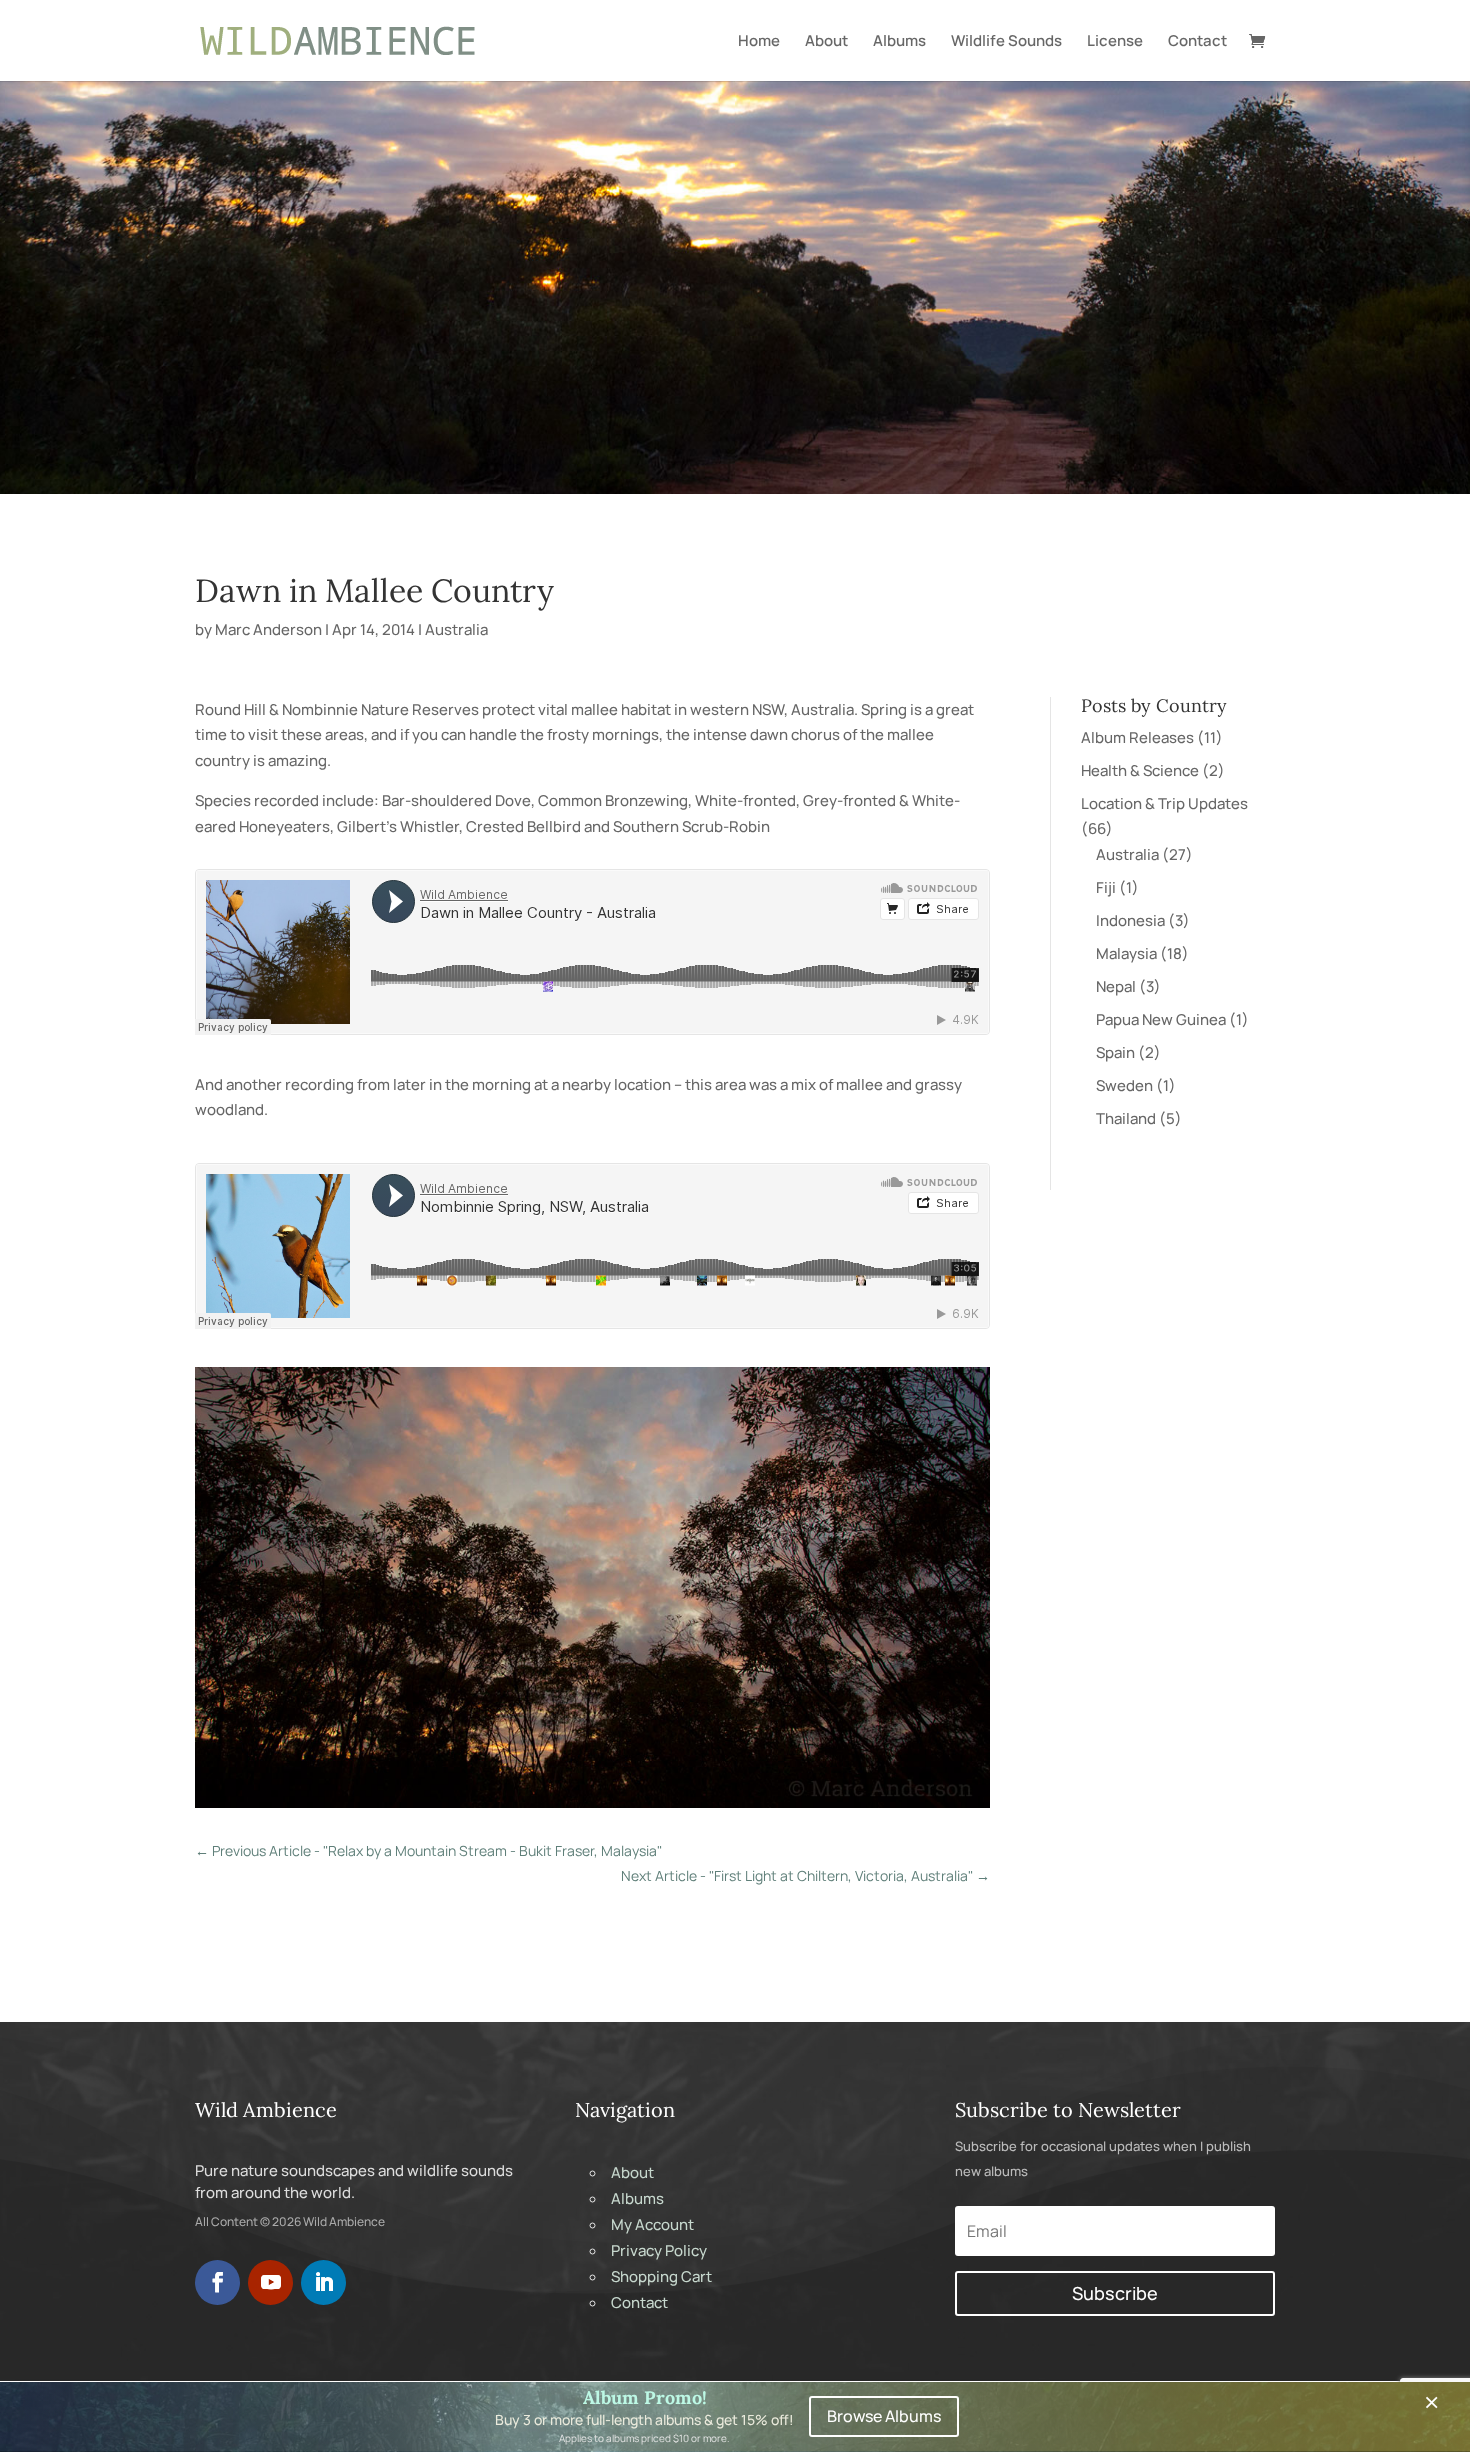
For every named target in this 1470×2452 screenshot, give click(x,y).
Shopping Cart (661, 2276)
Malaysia (1126, 953)
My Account (652, 2224)
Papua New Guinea (1161, 1019)
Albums (899, 42)
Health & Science (1140, 770)
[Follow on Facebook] (217, 2282)
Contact (1197, 42)
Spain (1115, 1052)
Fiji (1106, 887)
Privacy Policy (659, 2250)
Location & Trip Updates (1164, 803)
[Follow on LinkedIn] (323, 2282)
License (1115, 42)
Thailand (1126, 1118)
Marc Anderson (268, 629)
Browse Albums (884, 2416)
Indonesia (1130, 920)
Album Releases (1137, 737)
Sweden (1124, 1085)
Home (759, 42)
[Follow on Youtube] (270, 2282)
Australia (456, 629)
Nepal (1116, 986)
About (826, 42)
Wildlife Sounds (1006, 42)
